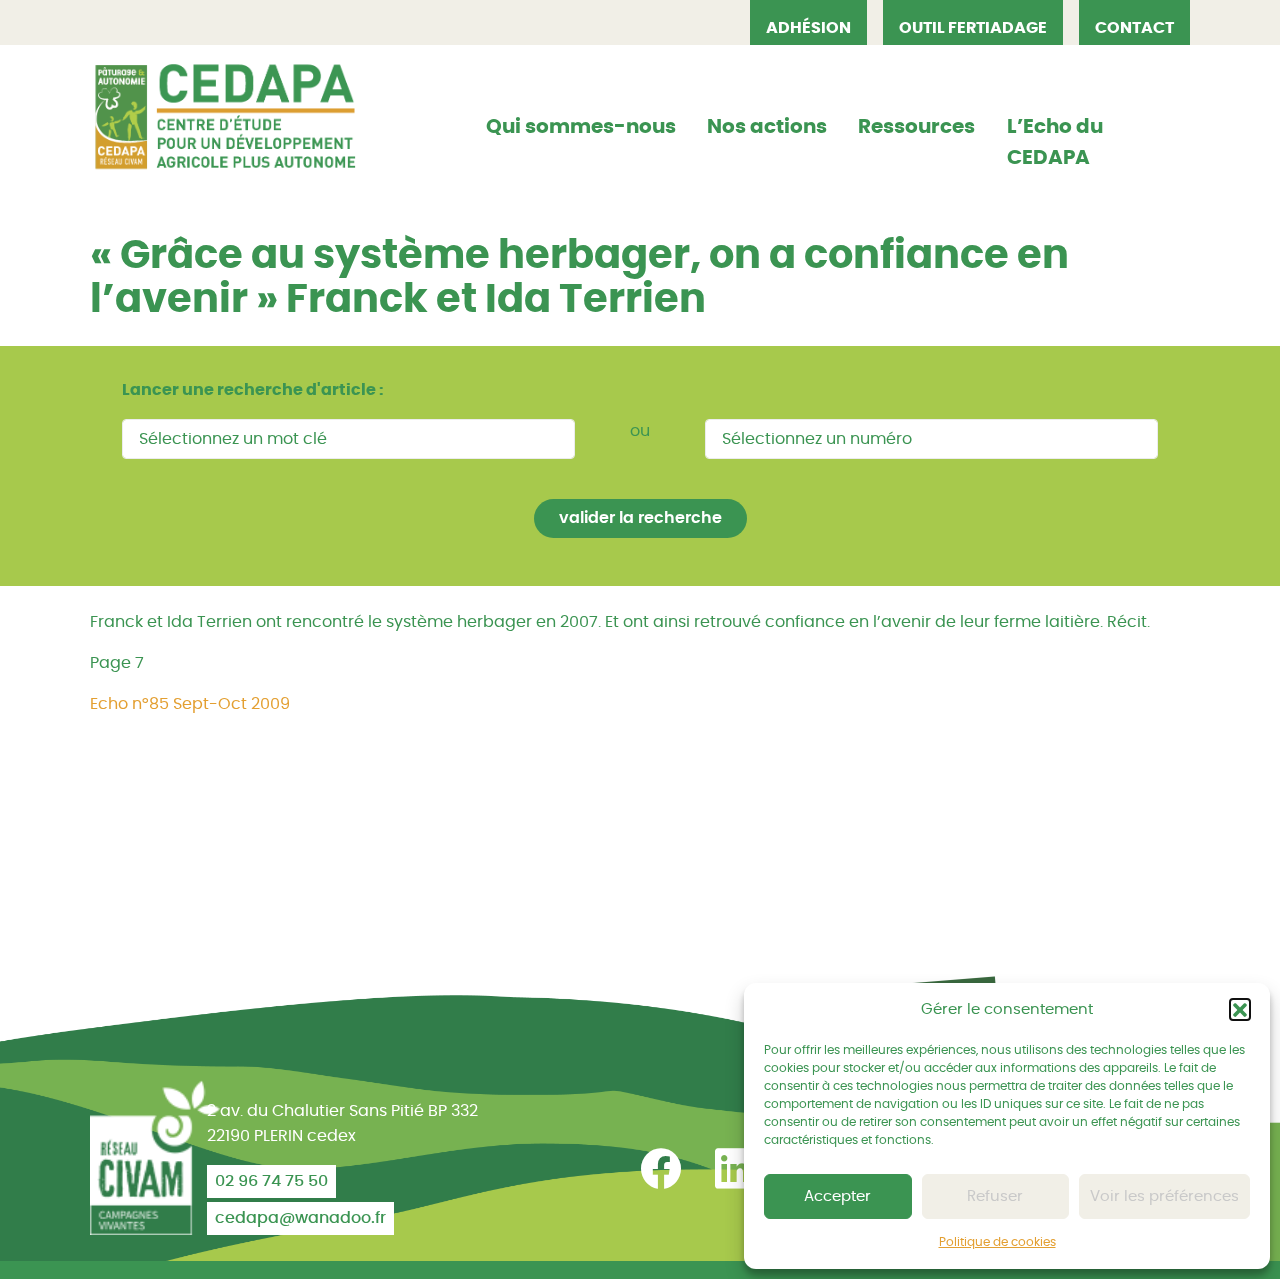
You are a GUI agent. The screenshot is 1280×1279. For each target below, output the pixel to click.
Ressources (916, 127)
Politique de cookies (997, 1242)
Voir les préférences (1164, 1196)
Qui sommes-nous (581, 127)
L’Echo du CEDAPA (1055, 142)
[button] (1240, 1009)
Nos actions (767, 127)
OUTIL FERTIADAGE (973, 28)
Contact (1134, 28)
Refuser (995, 1196)
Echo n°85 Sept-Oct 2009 (190, 704)
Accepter (837, 1196)
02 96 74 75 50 (271, 1181)
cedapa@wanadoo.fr (300, 1218)
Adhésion (808, 28)
